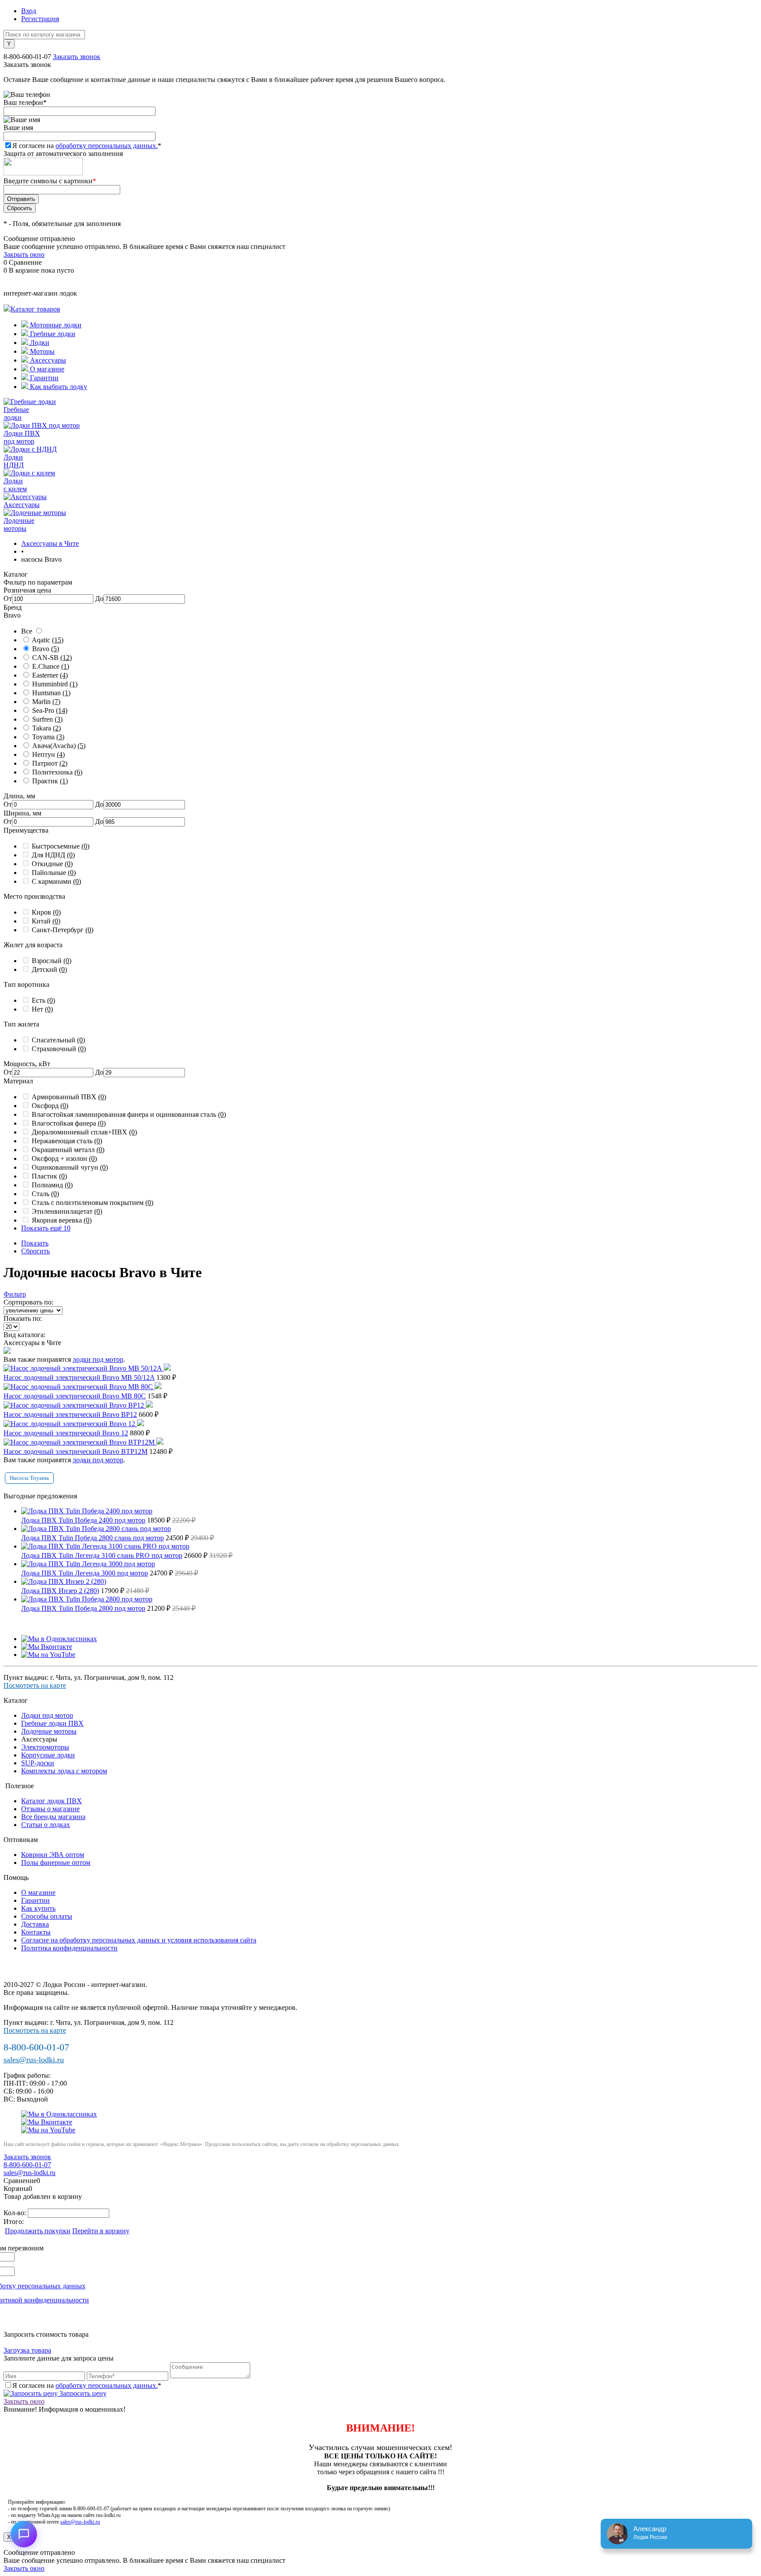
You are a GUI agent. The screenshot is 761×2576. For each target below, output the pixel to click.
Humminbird (55, 684)
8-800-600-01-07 (27, 57)
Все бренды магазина (53, 1817)
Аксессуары (47, 360)
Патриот (50, 763)
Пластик (49, 1176)
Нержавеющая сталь (67, 1141)
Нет (42, 1009)
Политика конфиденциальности (69, 1948)
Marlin (46, 702)
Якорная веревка (62, 1220)
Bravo (46, 649)
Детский (49, 969)
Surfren (47, 719)
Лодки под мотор (47, 1715)
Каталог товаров (35, 309)
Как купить (38, 1908)
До (99, 599)
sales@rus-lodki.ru (34, 2060)
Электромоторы (45, 1747)
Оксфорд (50, 1106)
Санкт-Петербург (63, 930)
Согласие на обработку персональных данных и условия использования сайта (139, 1940)
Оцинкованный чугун (70, 1167)
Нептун (48, 754)
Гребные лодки (52, 334)
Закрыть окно (24, 254)
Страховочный (59, 1049)
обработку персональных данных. (107, 146)
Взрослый (52, 961)
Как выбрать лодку (58, 387)
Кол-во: (16, 2213)
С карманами (56, 881)
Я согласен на (87, 146)
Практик (50, 781)
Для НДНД (53, 855)
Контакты (36, 1932)
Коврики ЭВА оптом (53, 1855)
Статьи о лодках (46, 1825)
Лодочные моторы (49, 1731)
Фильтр (15, 1294)
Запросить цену (82, 2393)
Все (27, 631)
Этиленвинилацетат (67, 1211)
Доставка (35, 1924)
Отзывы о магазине (50, 1809)
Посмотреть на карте (35, 1685)
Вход (29, 11)
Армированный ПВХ (69, 1097)
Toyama (48, 737)
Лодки (39, 343)
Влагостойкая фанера (69, 1123)
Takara (46, 728)
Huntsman (51, 693)
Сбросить (35, 1251)
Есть (43, 1000)
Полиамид (52, 1185)
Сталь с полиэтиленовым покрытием (92, 1203)
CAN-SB (52, 658)
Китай (46, 921)
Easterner (50, 675)
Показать (35, 1243)
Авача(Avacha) (59, 746)
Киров (46, 912)
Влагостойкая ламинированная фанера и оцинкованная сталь (129, 1114)
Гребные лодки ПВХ (52, 1723)
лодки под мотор (98, 1359)
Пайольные (54, 873)
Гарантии (43, 378)
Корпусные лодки (48, 1755)
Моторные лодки (55, 325)
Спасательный (58, 1040)
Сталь (45, 1194)
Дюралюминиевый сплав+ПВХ (84, 1132)
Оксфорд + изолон (64, 1158)
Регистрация (40, 19)
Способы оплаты (47, 1916)
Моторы (41, 351)
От (8, 599)
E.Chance (51, 666)
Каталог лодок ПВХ (52, 1801)
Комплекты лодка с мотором (64, 1771)
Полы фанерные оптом (56, 1863)
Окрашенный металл (68, 1150)
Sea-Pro (50, 710)
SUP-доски (38, 1763)
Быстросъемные (61, 846)
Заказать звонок (77, 57)
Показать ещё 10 (46, 1228)
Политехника (57, 772)
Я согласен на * (87, 2385)
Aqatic (48, 640)
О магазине (46, 369)
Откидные (52, 864)
